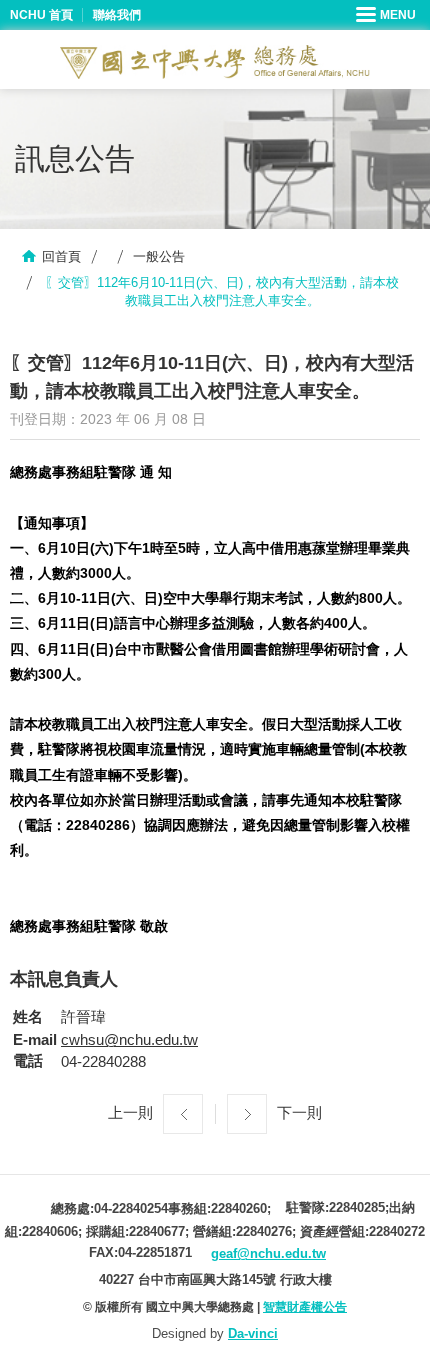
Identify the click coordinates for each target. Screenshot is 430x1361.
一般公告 (159, 256)
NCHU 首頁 (41, 15)
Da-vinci (253, 1333)
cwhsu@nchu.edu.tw (129, 1039)
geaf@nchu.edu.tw (268, 1253)
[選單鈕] (388, 15)
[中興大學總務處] (215, 62)
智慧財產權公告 (305, 1307)
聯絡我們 (117, 15)
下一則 (299, 1112)
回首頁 (61, 256)
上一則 (130, 1112)
